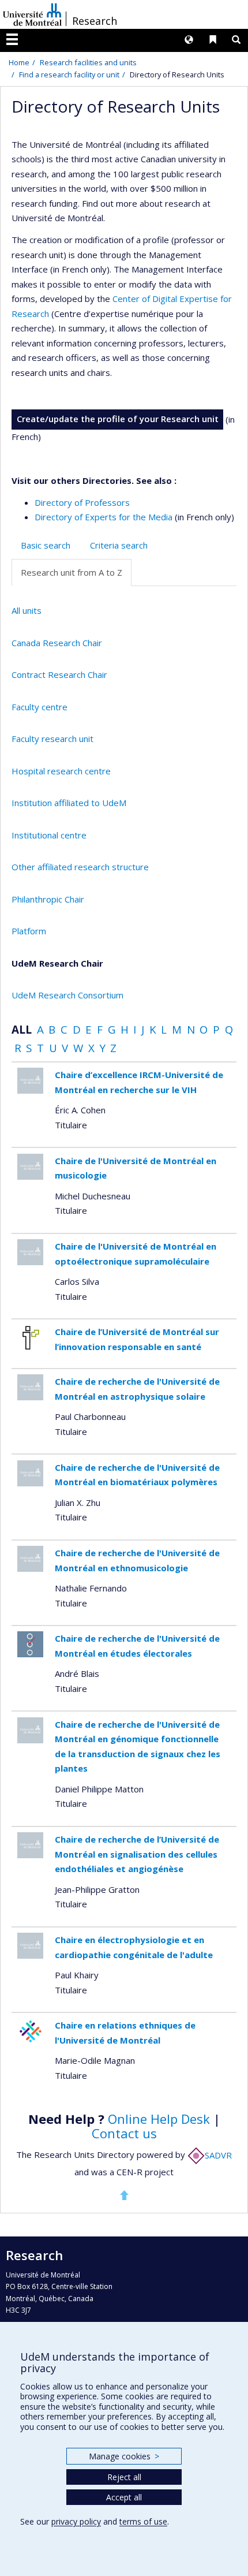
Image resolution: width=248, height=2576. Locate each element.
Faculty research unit (52, 739)
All (22, 1029)
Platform (29, 931)
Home (19, 62)
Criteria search (119, 545)
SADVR (218, 2155)
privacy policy (76, 2521)
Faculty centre (40, 707)
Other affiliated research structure (80, 867)
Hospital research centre (61, 771)
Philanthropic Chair (48, 899)
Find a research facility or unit (69, 74)
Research (95, 21)
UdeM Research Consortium (67, 995)
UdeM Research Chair (57, 963)
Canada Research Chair (57, 643)
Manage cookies (124, 2456)
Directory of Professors (82, 502)
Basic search (46, 545)
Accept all (124, 2497)
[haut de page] (124, 2195)
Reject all (124, 2477)
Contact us (124, 2133)
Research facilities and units (88, 62)
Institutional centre (49, 835)
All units (27, 610)
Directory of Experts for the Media (104, 517)
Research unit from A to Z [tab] (72, 572)
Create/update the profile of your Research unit (118, 419)
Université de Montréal (32, 14)
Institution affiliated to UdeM (69, 803)
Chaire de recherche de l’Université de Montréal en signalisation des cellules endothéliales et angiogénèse (137, 1854)
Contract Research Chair (59, 674)
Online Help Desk (159, 2119)
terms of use (143, 2521)
